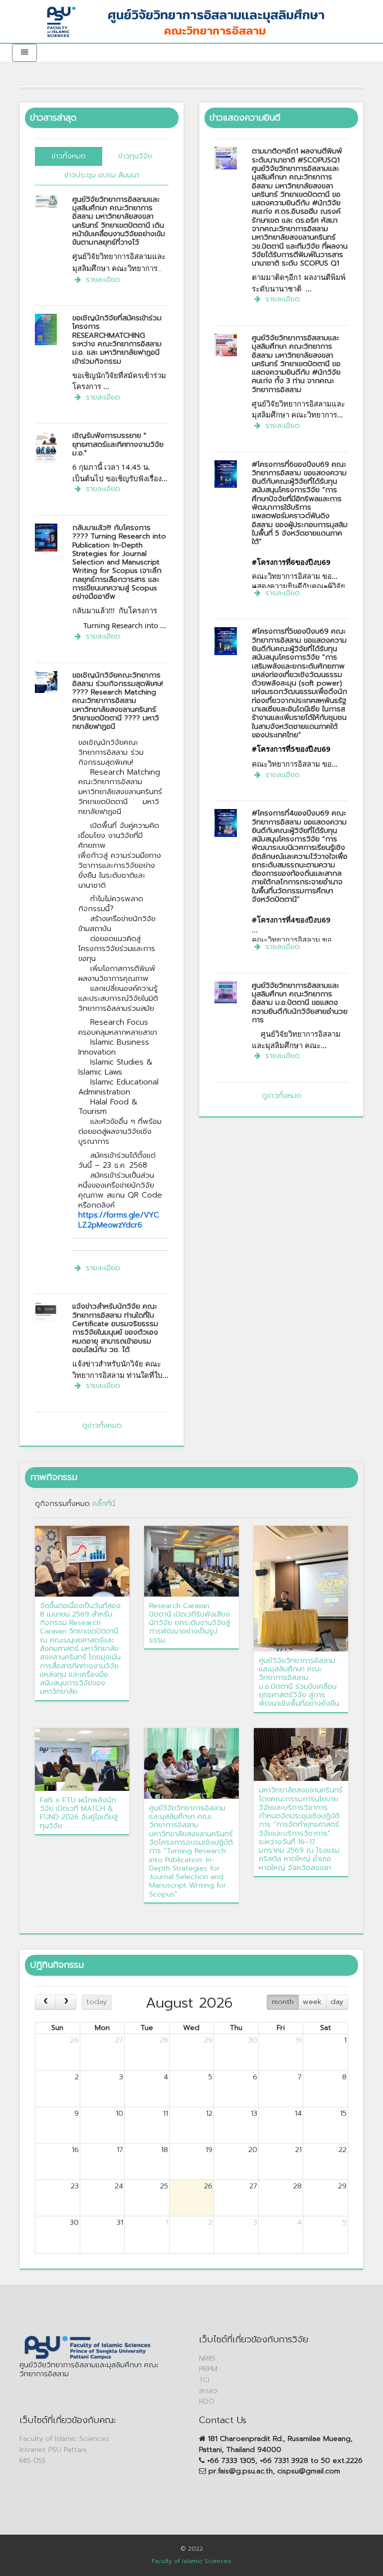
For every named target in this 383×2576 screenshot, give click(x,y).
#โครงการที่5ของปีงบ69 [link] (291, 749)
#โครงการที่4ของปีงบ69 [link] (291, 920)
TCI (204, 2380)
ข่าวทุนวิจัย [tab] (135, 156)
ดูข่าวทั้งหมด (102, 1425)
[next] (66, 2002)
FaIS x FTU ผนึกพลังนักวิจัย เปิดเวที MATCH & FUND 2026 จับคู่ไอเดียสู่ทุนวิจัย (79, 1813)
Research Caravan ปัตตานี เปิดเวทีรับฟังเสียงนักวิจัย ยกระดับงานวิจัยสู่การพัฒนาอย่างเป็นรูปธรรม (190, 1623)
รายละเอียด (102, 279)
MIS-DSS (33, 2460)
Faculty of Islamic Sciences (64, 2439)
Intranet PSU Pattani (53, 2449)
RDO (207, 2401)
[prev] (45, 2002)
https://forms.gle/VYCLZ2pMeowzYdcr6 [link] (119, 1220)
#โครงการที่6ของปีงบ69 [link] (291, 562)
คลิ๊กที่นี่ (104, 1503)
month (283, 2002)
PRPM (208, 2369)
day (337, 2002)
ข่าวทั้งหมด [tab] (69, 156)
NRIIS (207, 2358)
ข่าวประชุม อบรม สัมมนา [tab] (102, 175)
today (96, 2002)
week (312, 2002)
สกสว (208, 2391)
